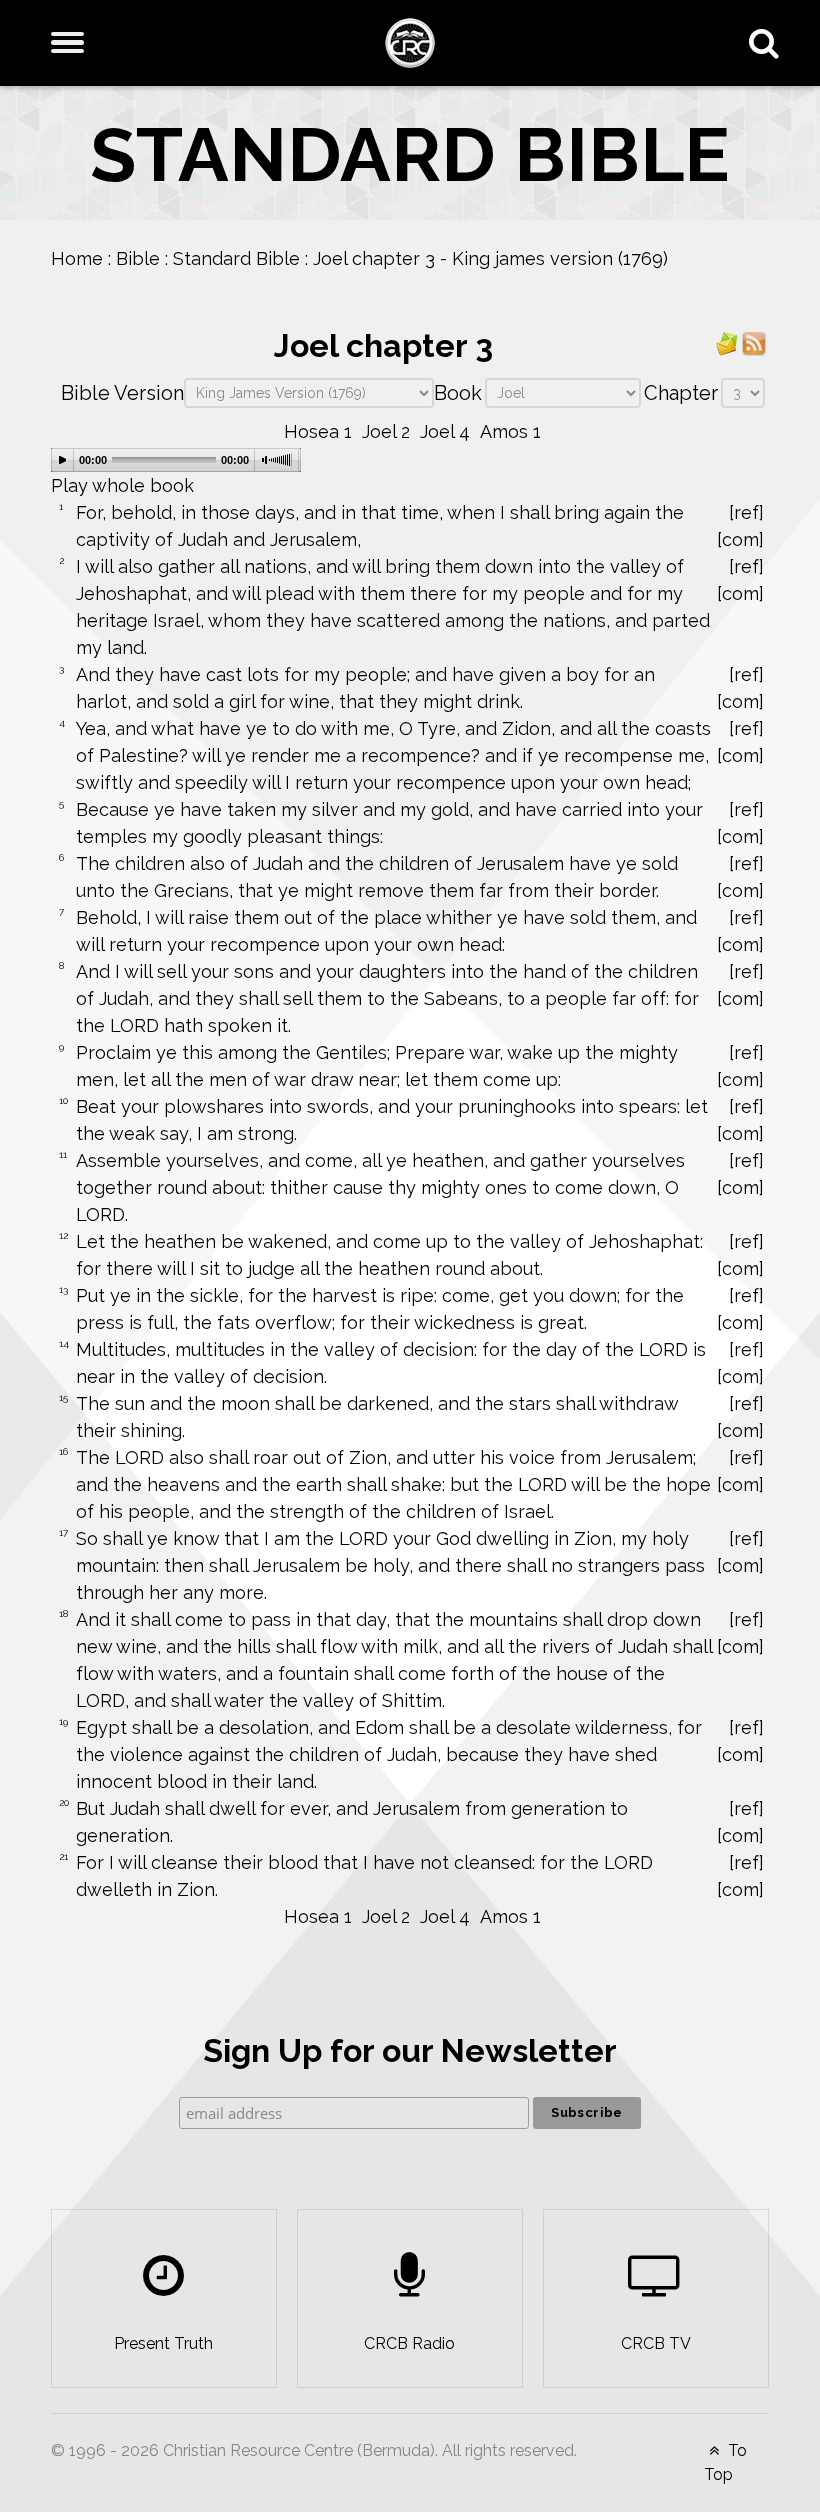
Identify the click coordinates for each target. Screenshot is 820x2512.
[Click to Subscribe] (727, 342)
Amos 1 (510, 431)
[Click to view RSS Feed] (754, 342)
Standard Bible (236, 258)
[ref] (746, 512)
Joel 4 (445, 431)
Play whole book (122, 485)
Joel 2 (386, 431)
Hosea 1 (318, 431)
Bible (138, 258)
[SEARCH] (768, 43)
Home (77, 258)
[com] (740, 539)
